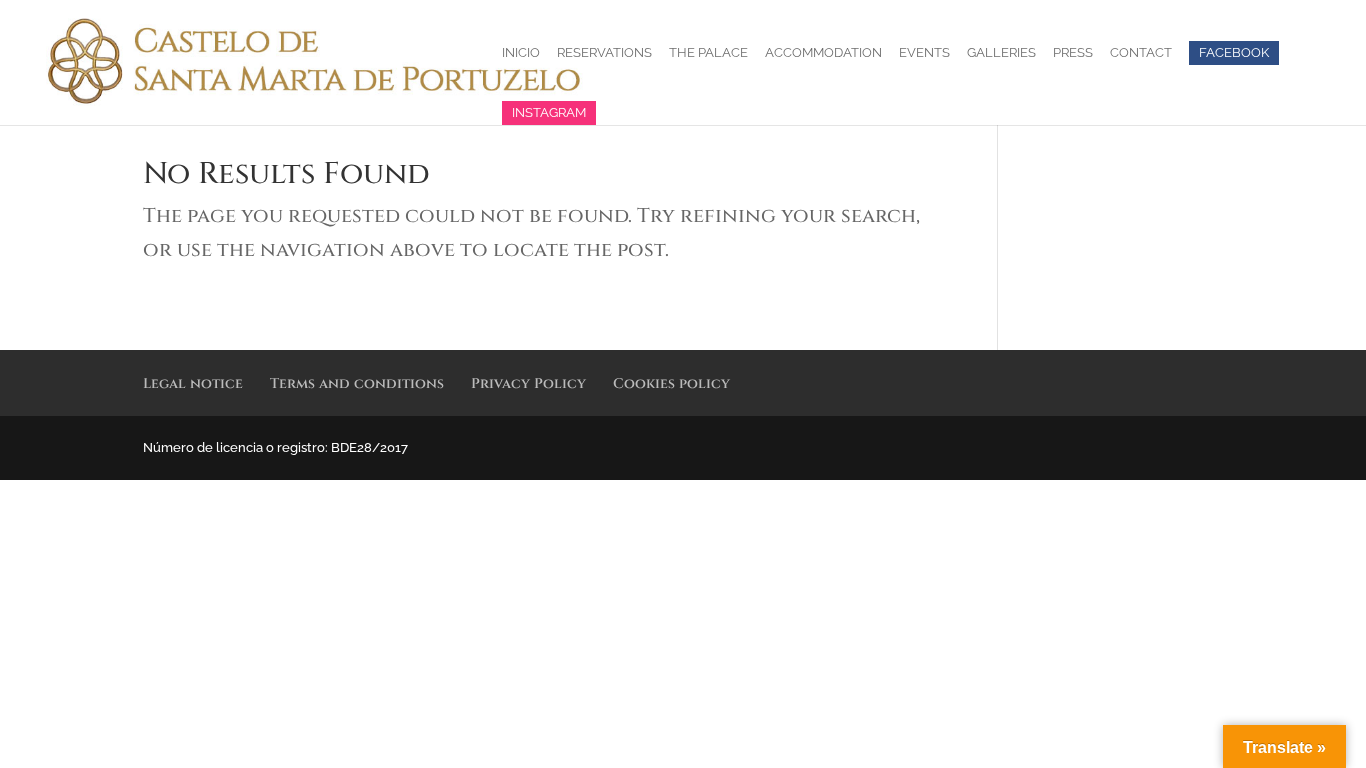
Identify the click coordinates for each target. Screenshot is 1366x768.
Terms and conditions (357, 383)
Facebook (1234, 52)
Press (1073, 53)
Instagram (549, 112)
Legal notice (193, 383)
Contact (1141, 53)
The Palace (708, 53)
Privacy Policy (528, 383)
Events (924, 53)
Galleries (1001, 53)
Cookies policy (671, 383)
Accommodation (823, 53)
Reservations (604, 53)
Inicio (521, 53)
